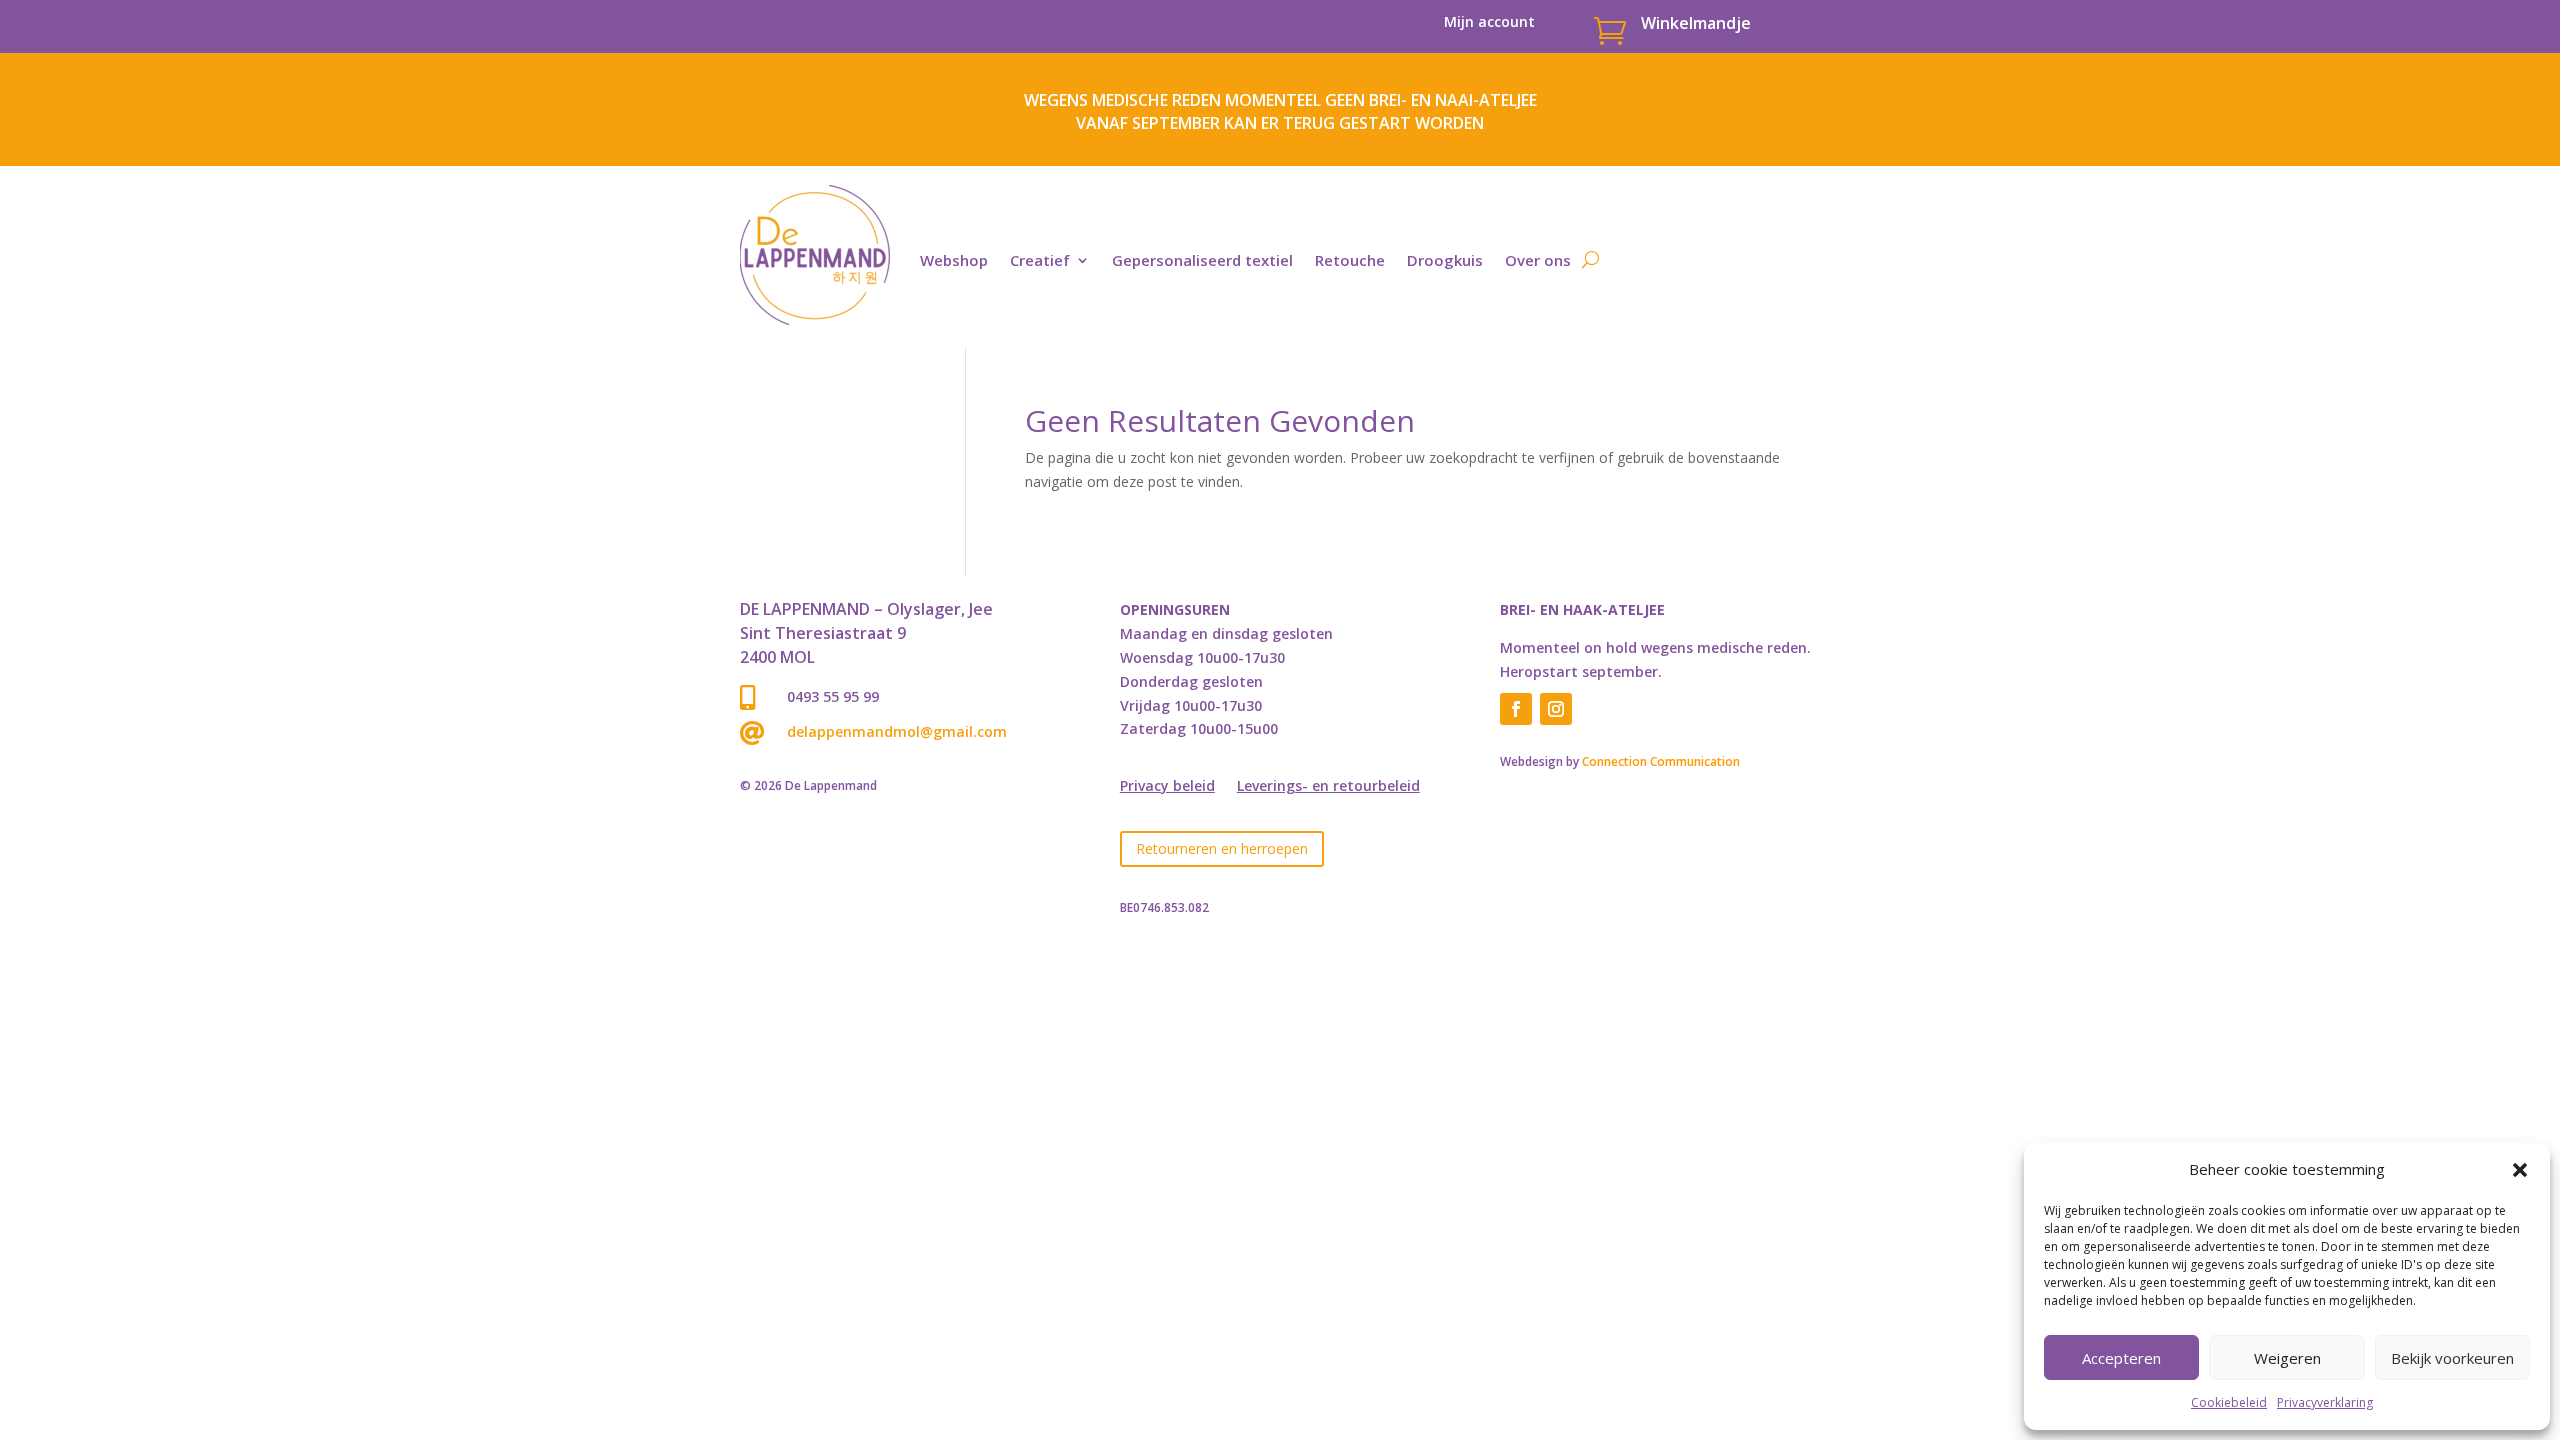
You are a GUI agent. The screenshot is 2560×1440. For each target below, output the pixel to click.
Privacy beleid (1167, 787)
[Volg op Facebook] (1516, 709)
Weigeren (2287, 1358)
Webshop (954, 260)
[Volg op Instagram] (1556, 709)
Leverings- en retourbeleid (1328, 787)
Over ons (1538, 260)
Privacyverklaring (2325, 1402)
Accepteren (2121, 1358)
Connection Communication (1661, 761)
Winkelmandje (1696, 23)
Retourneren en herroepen (1222, 848)
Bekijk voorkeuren (2452, 1358)
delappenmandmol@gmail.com (897, 731)
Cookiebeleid (2229, 1402)
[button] (2520, 1170)
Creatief (1040, 260)
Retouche (1350, 260)
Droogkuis (1445, 260)
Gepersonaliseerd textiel (1202, 260)
